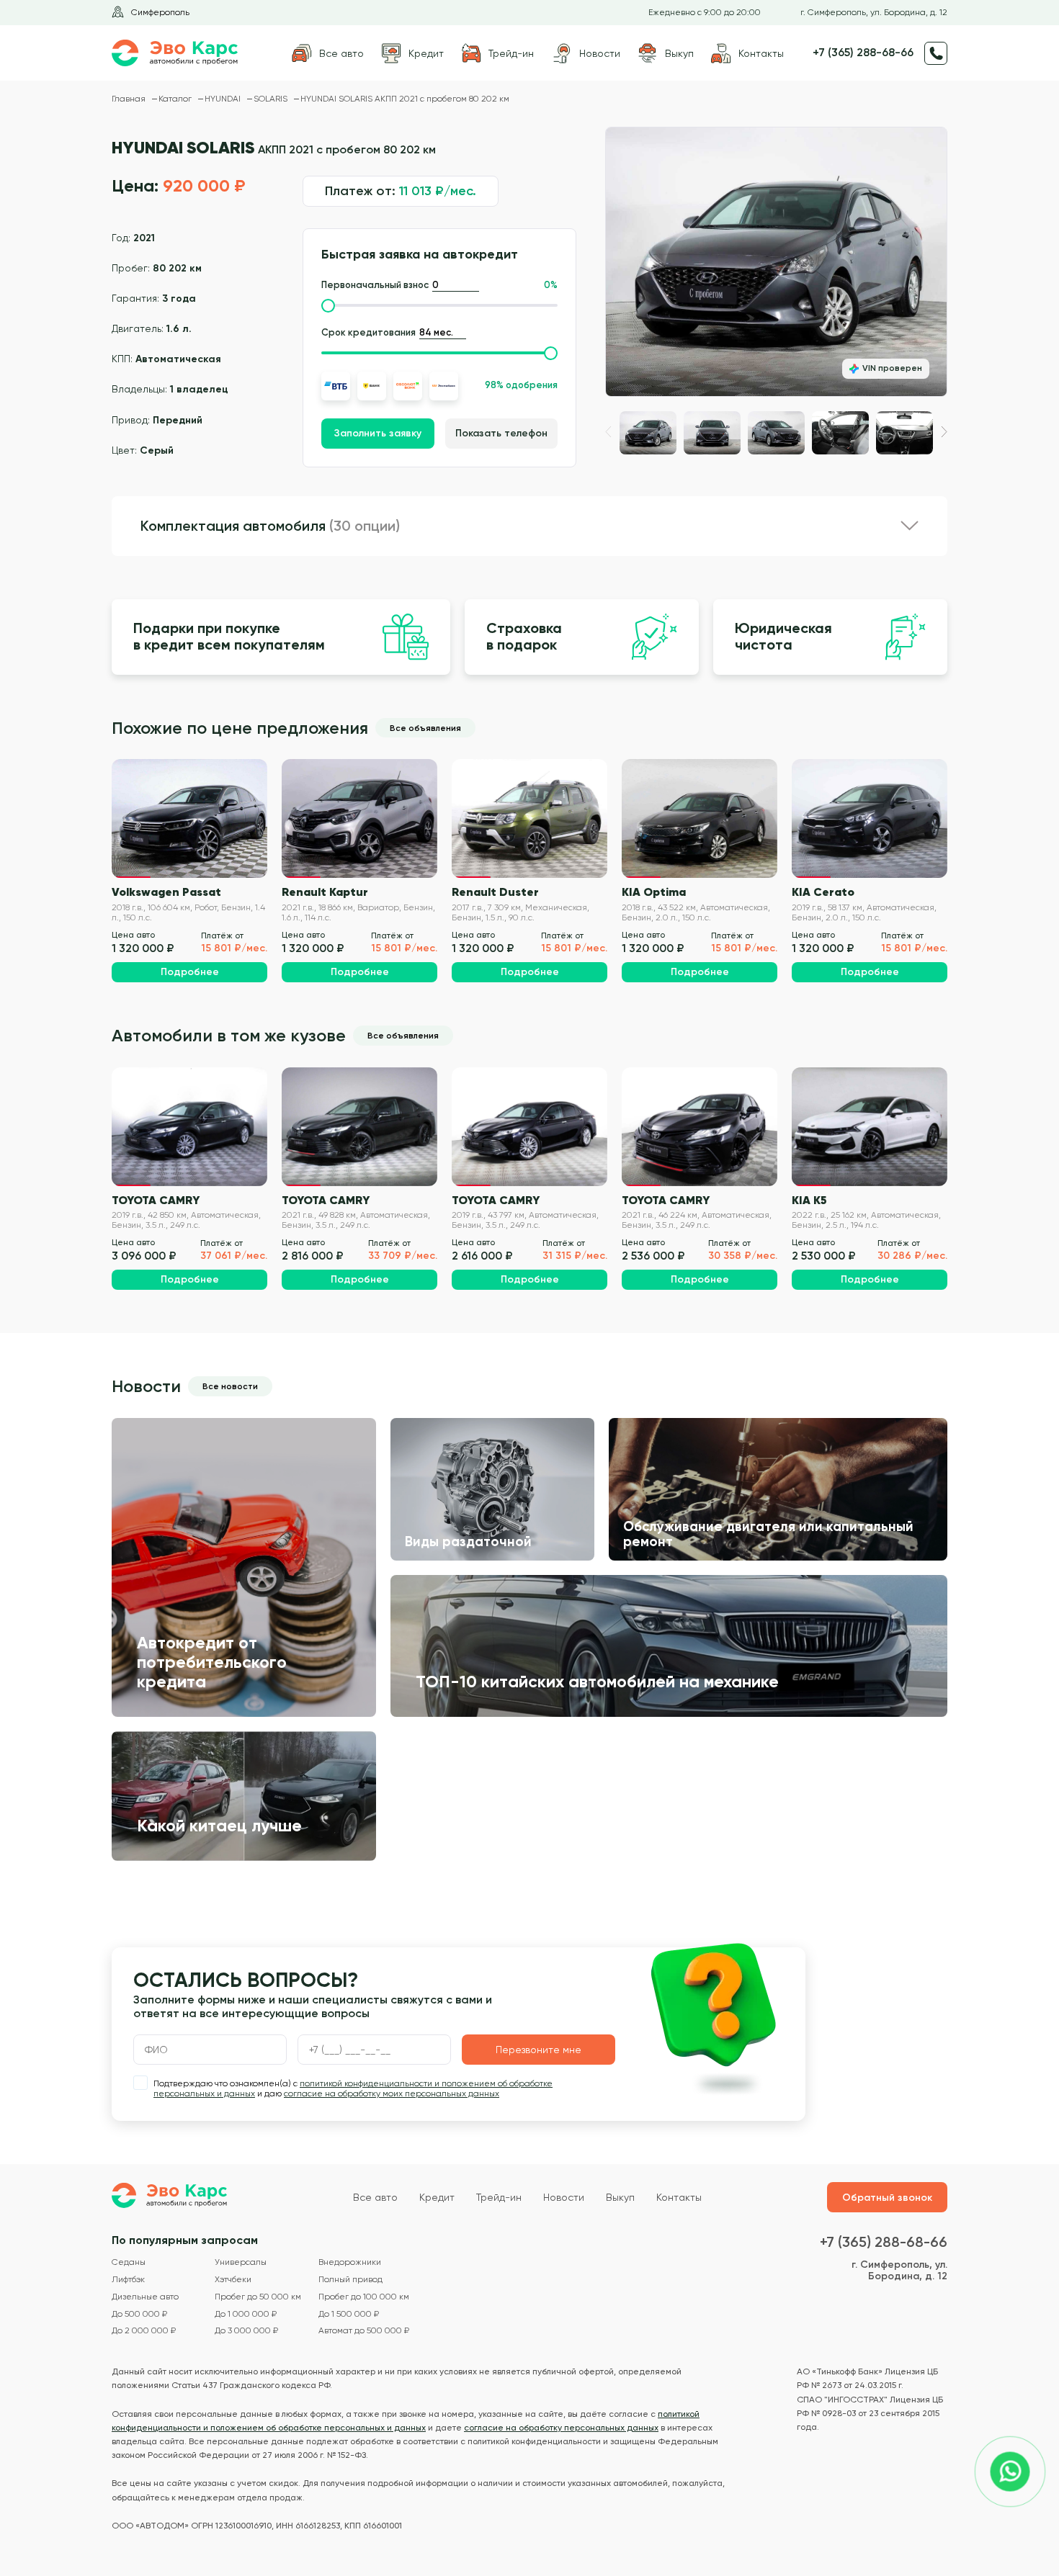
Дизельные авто (145, 2297)
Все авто (375, 2197)
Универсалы (241, 2262)
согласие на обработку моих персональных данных (392, 2093)
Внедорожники (350, 2262)
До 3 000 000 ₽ (246, 2331)
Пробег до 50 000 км (258, 2297)
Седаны (129, 2262)
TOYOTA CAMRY (156, 1200)
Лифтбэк (128, 2280)
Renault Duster (495, 892)
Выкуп (620, 2197)
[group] (776, 262)
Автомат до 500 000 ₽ (364, 2331)
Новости (564, 2197)
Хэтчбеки (233, 2280)
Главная (130, 99)
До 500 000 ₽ (139, 2314)
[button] (944, 432)
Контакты (679, 2197)
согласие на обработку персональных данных (561, 2428)
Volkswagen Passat (166, 892)
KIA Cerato (823, 892)
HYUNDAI (224, 99)
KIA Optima (654, 892)
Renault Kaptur (325, 892)
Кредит (437, 2197)
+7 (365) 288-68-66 (863, 53)
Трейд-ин (499, 2197)
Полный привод (350, 2280)
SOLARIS (272, 99)
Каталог (176, 99)
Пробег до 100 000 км (364, 2297)
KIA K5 (809, 1200)
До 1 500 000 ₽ (349, 2314)
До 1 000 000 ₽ (246, 2314)
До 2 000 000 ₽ (144, 2331)
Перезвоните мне (539, 2050)
